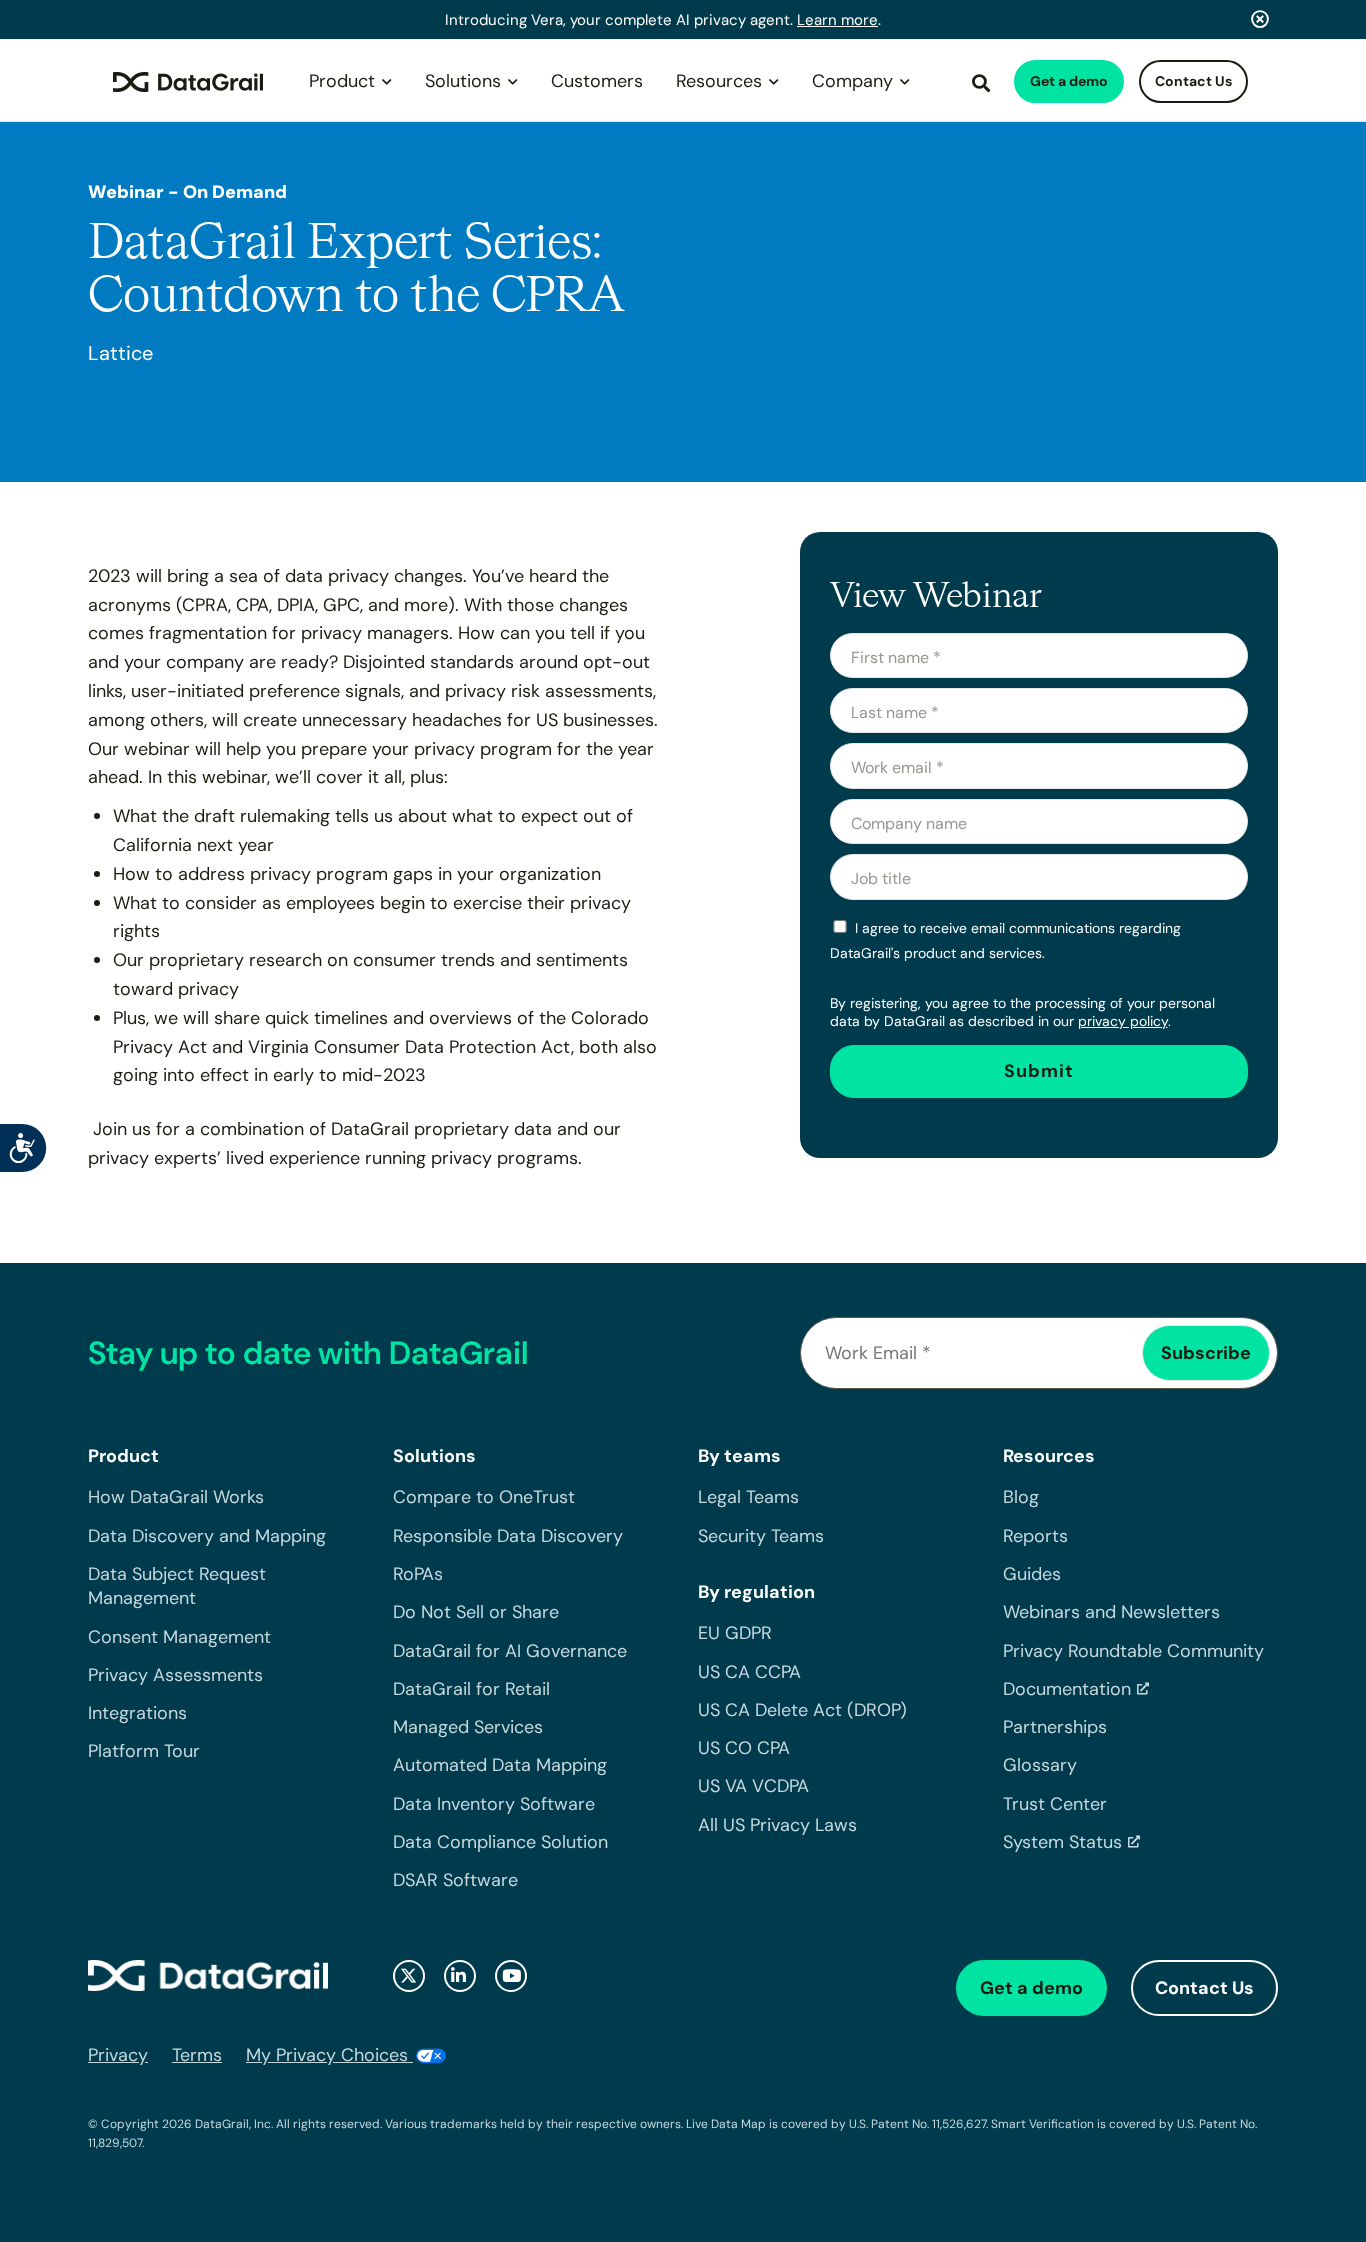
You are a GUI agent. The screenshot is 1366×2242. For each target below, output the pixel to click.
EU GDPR (735, 1633)
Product (342, 81)
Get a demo (1069, 81)
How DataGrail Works (176, 1497)
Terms (197, 2055)
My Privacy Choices (329, 2055)
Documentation (1067, 1689)
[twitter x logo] (409, 1976)
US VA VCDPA (753, 1786)
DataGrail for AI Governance (510, 1651)
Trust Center (1055, 1804)
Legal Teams (748, 1497)
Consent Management (179, 1637)
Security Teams (761, 1536)
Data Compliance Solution (500, 1842)
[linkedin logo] (460, 1976)
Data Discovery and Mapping (207, 1536)
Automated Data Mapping (500, 1765)
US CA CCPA (749, 1672)
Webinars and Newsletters (1111, 1612)
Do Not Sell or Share (476, 1612)
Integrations (137, 1713)
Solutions (463, 81)
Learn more (837, 20)
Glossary (1040, 1765)
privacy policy (1123, 1021)
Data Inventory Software (494, 1804)
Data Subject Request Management (177, 1586)
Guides (1032, 1574)
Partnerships (1055, 1727)
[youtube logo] (511, 1976)
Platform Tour (144, 1751)
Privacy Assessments (175, 1675)
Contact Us (1193, 81)
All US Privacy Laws (777, 1825)
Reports (1035, 1536)
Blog (1021, 1497)
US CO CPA (744, 1748)
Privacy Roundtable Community (1133, 1651)
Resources (719, 81)
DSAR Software (455, 1880)
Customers (597, 81)
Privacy (118, 2055)
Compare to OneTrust (484, 1497)
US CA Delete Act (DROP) (802, 1710)
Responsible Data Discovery (508, 1536)
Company (852, 81)
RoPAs (418, 1574)
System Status (1062, 1842)
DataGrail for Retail (471, 1689)
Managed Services (468, 1727)
